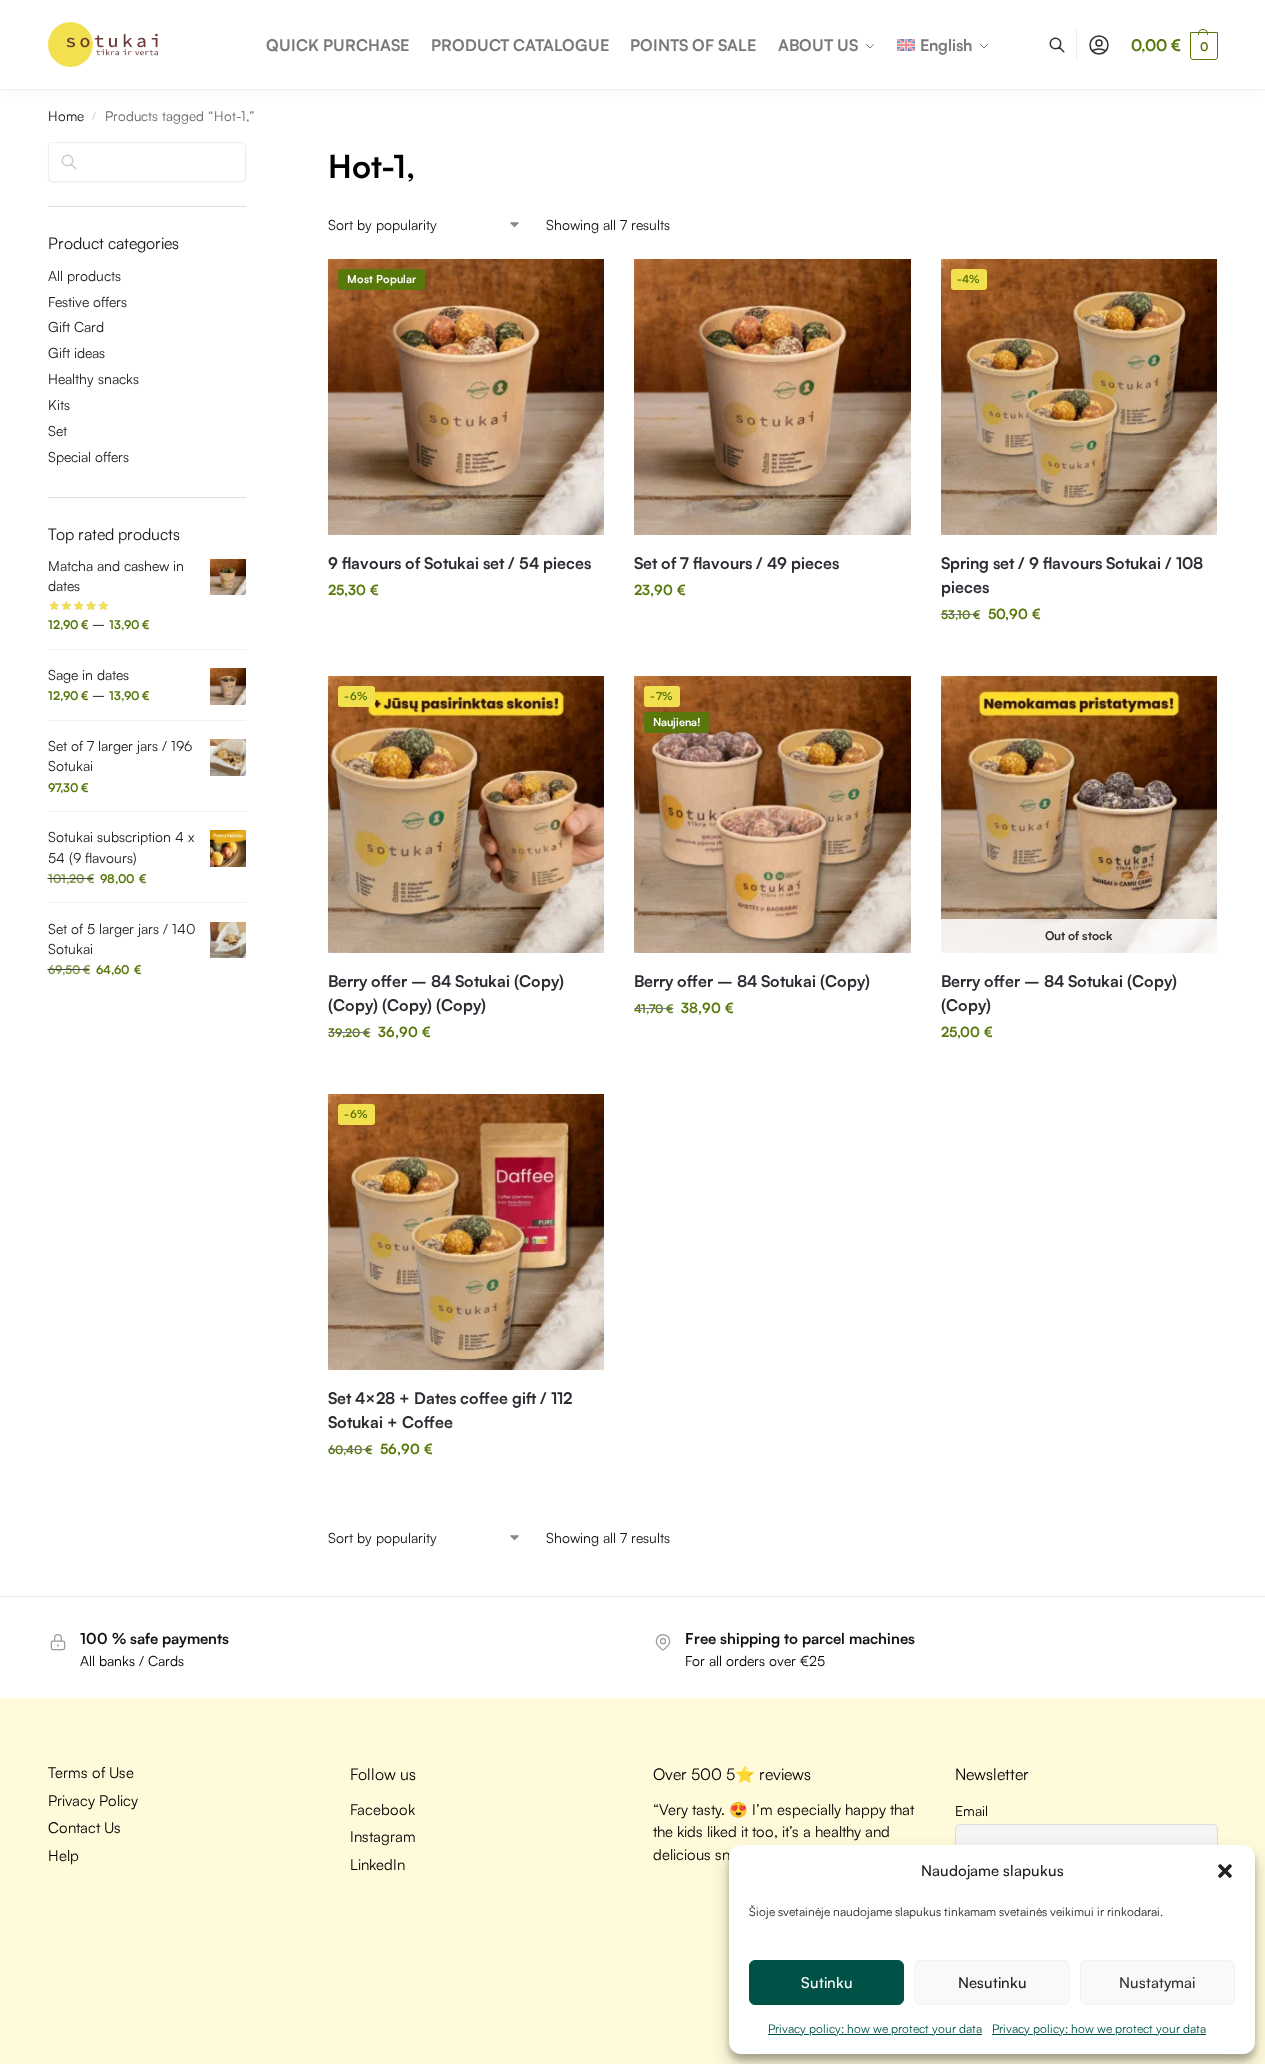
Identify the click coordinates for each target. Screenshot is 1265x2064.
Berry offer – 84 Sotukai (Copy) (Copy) (1059, 993)
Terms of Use (91, 1772)
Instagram (383, 1836)
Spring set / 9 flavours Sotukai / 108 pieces (1072, 575)
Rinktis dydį (466, 1073)
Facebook (382, 1809)
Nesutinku (992, 1982)
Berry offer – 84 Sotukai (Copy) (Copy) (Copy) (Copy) (446, 993)
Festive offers (87, 301)
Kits (59, 404)
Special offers (88, 456)
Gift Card (76, 326)
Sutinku (827, 1982)
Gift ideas (76, 352)
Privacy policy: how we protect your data (875, 2028)
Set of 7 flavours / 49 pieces (736, 563)
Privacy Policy (93, 1800)
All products (84, 275)
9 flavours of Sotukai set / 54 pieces (459, 563)
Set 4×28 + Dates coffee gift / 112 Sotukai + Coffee (450, 1410)
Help (63, 1855)
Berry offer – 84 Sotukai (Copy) (752, 981)
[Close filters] (252, 155)
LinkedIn (377, 1864)
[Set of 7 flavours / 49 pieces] (772, 397)
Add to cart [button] (1079, 655)
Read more (1079, 1073)
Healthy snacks (93, 378)
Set (57, 430)
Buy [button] (466, 631)
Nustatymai (1157, 1982)
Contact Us (84, 1827)
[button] (1225, 1871)
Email (971, 1810)
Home (66, 115)
